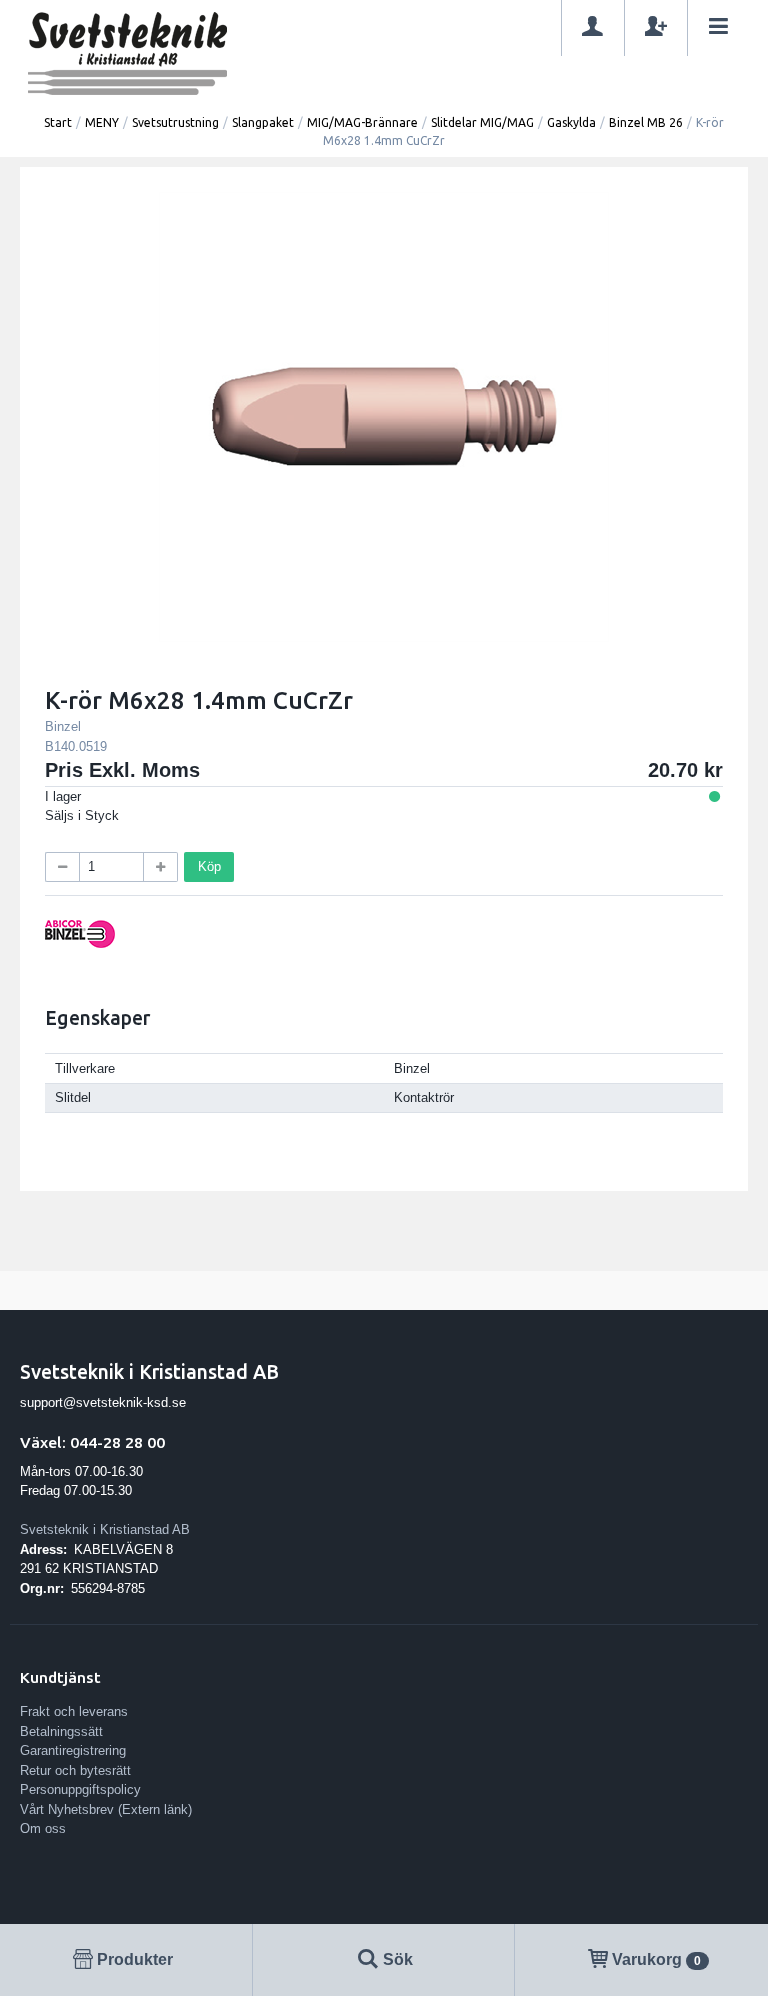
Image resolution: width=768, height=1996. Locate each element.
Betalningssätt (61, 1731)
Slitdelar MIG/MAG (482, 122)
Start (58, 122)
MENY (102, 122)
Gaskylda (571, 122)
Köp (209, 866)
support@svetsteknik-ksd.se (103, 1402)
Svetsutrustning (175, 122)
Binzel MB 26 (646, 122)
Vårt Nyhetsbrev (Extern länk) (106, 1809)
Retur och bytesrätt (75, 1770)
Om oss (43, 1828)
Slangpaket (263, 122)
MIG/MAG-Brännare (362, 122)
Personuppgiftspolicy (80, 1789)
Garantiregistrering (73, 1750)
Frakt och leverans (74, 1711)
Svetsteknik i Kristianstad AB (105, 1529)
